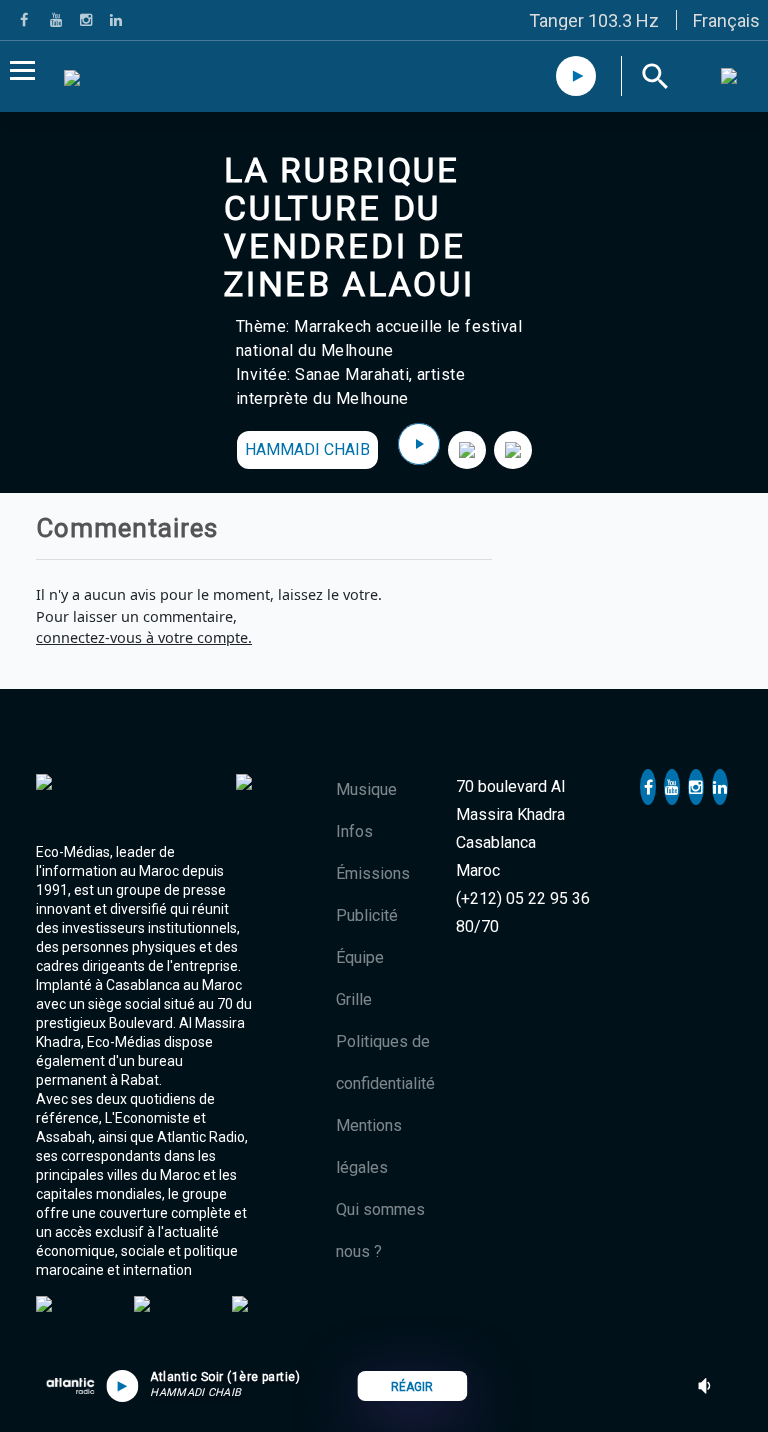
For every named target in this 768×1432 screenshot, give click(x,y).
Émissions (373, 873)
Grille (354, 999)
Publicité (367, 915)
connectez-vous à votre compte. (144, 637)
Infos (354, 831)
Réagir (412, 1387)
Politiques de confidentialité (385, 1062)
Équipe (360, 957)
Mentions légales (369, 1146)
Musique (366, 789)
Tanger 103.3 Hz (594, 20)
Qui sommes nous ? (380, 1230)
